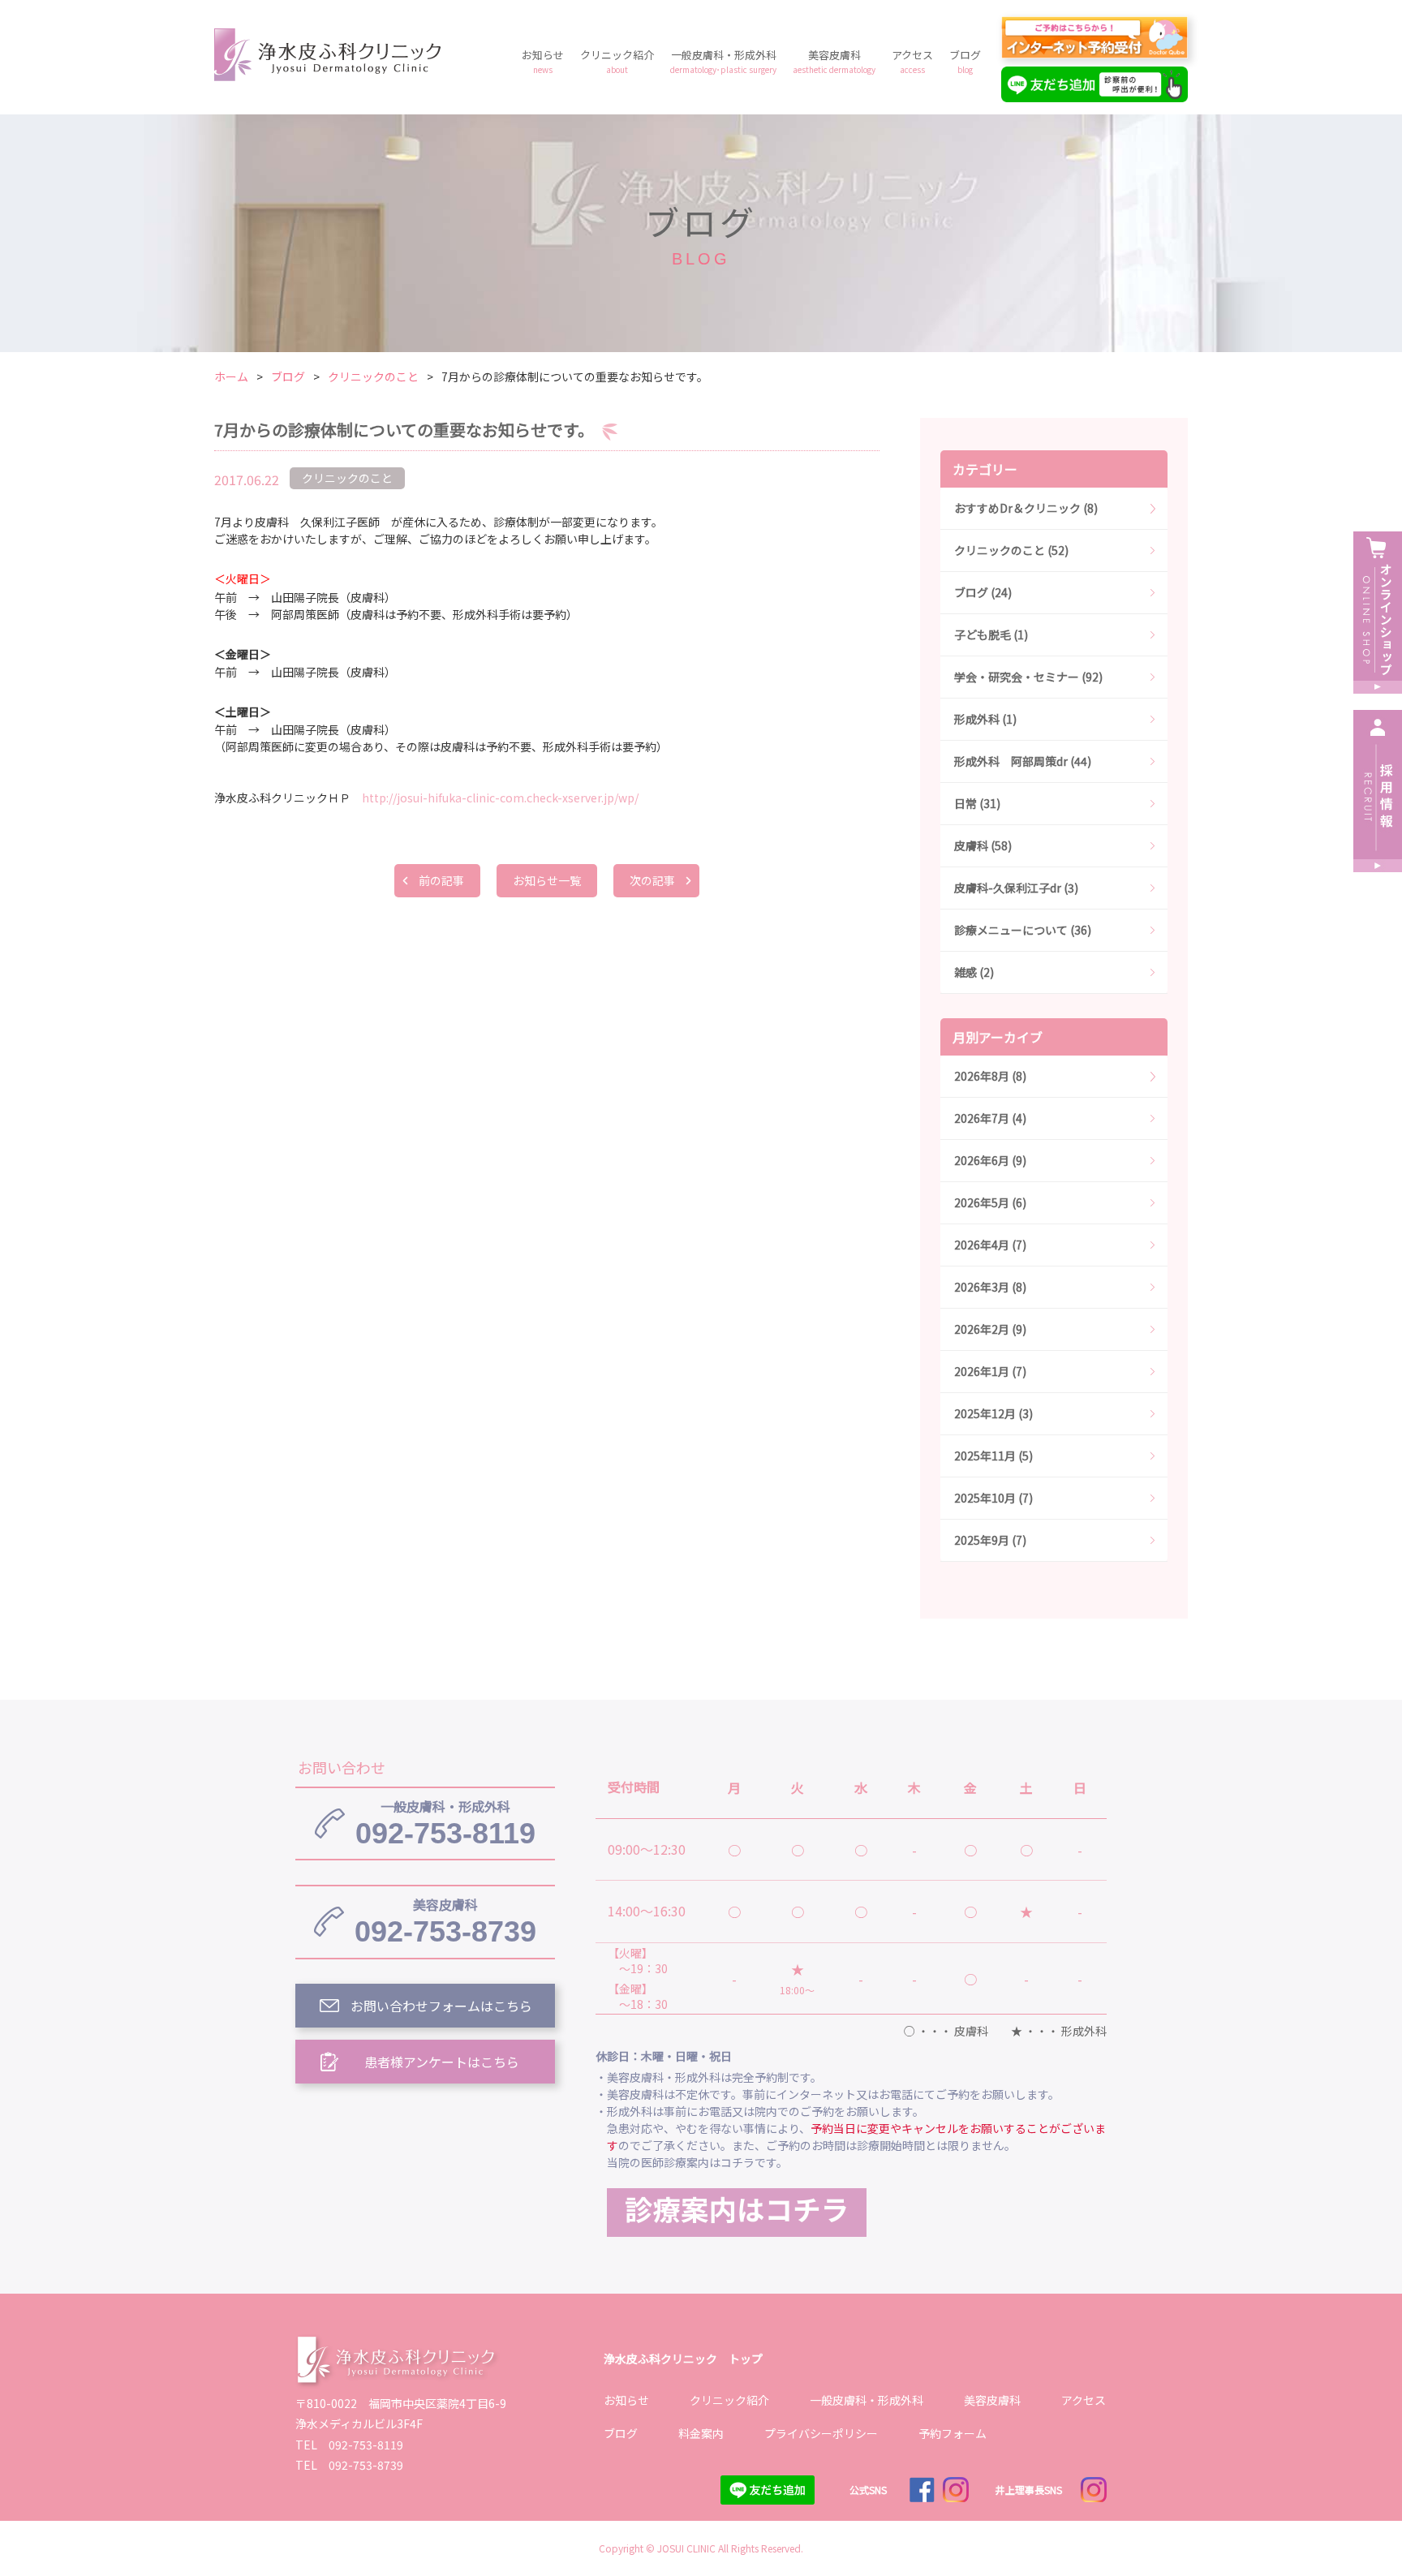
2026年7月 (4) (990, 1118)
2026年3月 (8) (990, 1287)
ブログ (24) (983, 592)
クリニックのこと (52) (1011, 550)
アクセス (912, 61)
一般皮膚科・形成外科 (723, 61)
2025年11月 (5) (993, 1456)
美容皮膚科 (834, 61)
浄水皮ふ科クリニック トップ (683, 2359)
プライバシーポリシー (821, 2433)
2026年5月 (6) (990, 1202)
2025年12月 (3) (993, 1413)
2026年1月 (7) (990, 1371)
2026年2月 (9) (990, 1329)
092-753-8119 (445, 1823)
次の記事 (652, 880)
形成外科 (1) (985, 719)
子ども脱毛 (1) (991, 634)
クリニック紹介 (617, 61)
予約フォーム (953, 2433)
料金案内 (701, 2433)
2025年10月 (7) (993, 1498)
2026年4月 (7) (990, 1245)
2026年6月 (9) (990, 1160)
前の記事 (441, 880)
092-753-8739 (445, 1921)
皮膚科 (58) (983, 845)
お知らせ (543, 61)
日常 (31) (977, 803)
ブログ (965, 61)
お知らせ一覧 (547, 880)
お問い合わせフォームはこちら (441, 2006)
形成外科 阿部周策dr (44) (1023, 761)
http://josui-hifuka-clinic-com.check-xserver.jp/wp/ (500, 798)
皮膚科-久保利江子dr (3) (1016, 888)
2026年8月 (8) (990, 1076)
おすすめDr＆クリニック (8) (1026, 508)
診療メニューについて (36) (1023, 930)
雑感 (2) (974, 972)
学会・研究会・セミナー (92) (1028, 677)
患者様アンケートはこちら (442, 2062)
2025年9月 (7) (990, 1540)
